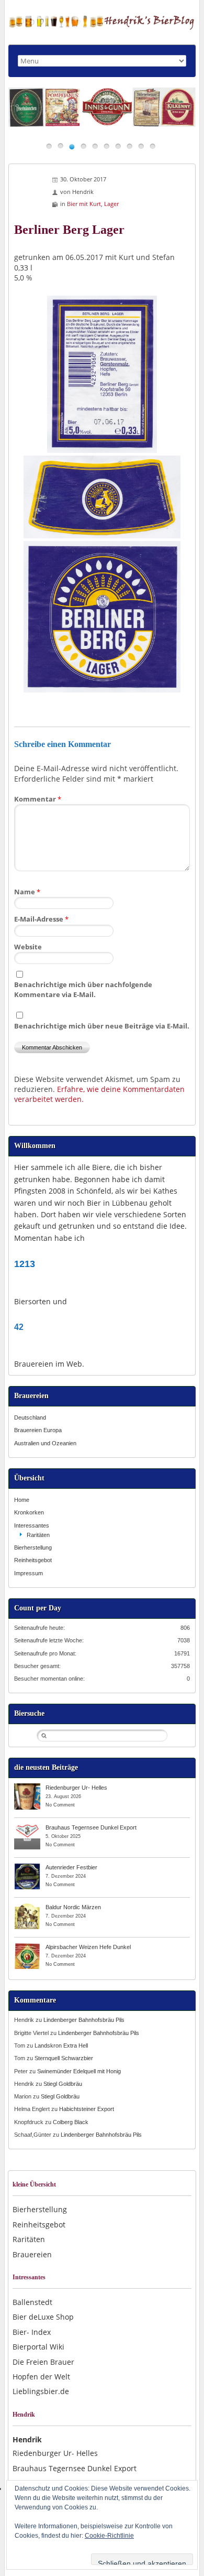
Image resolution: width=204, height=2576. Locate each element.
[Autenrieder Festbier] (27, 1867)
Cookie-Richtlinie (109, 2536)
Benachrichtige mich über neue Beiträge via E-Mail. (102, 1026)
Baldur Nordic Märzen (73, 1907)
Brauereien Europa (38, 1430)
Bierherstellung (33, 1547)
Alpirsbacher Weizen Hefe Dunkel (88, 1947)
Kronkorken (29, 1512)
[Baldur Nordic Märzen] (27, 1907)
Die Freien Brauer (43, 2362)
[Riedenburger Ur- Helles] (27, 1787)
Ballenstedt (32, 2302)
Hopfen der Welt (41, 2377)
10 (152, 146)
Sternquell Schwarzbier (64, 2058)
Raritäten (38, 1535)
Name (27, 892)
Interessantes (32, 1525)
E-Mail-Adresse (41, 919)
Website (28, 947)
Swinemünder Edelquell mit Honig (79, 2071)
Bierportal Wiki (38, 2347)
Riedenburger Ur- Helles (76, 1788)
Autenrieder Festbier (71, 1867)
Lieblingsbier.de (41, 2391)
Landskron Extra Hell (61, 2045)
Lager (111, 204)
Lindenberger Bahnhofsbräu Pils (84, 2020)
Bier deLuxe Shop (43, 2317)
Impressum (29, 1573)
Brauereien (32, 2254)
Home (22, 1500)
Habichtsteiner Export (87, 2109)
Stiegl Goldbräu (63, 2084)
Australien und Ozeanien (45, 1443)
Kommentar (38, 799)
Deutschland (30, 1417)
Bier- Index (32, 2332)
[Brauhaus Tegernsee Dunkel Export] (27, 1827)
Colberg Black (71, 2122)
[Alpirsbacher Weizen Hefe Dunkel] (27, 1946)
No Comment (60, 1805)
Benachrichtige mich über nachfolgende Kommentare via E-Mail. (83, 989)
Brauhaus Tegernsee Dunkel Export (91, 1827)
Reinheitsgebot (33, 1560)
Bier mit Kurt (84, 204)
